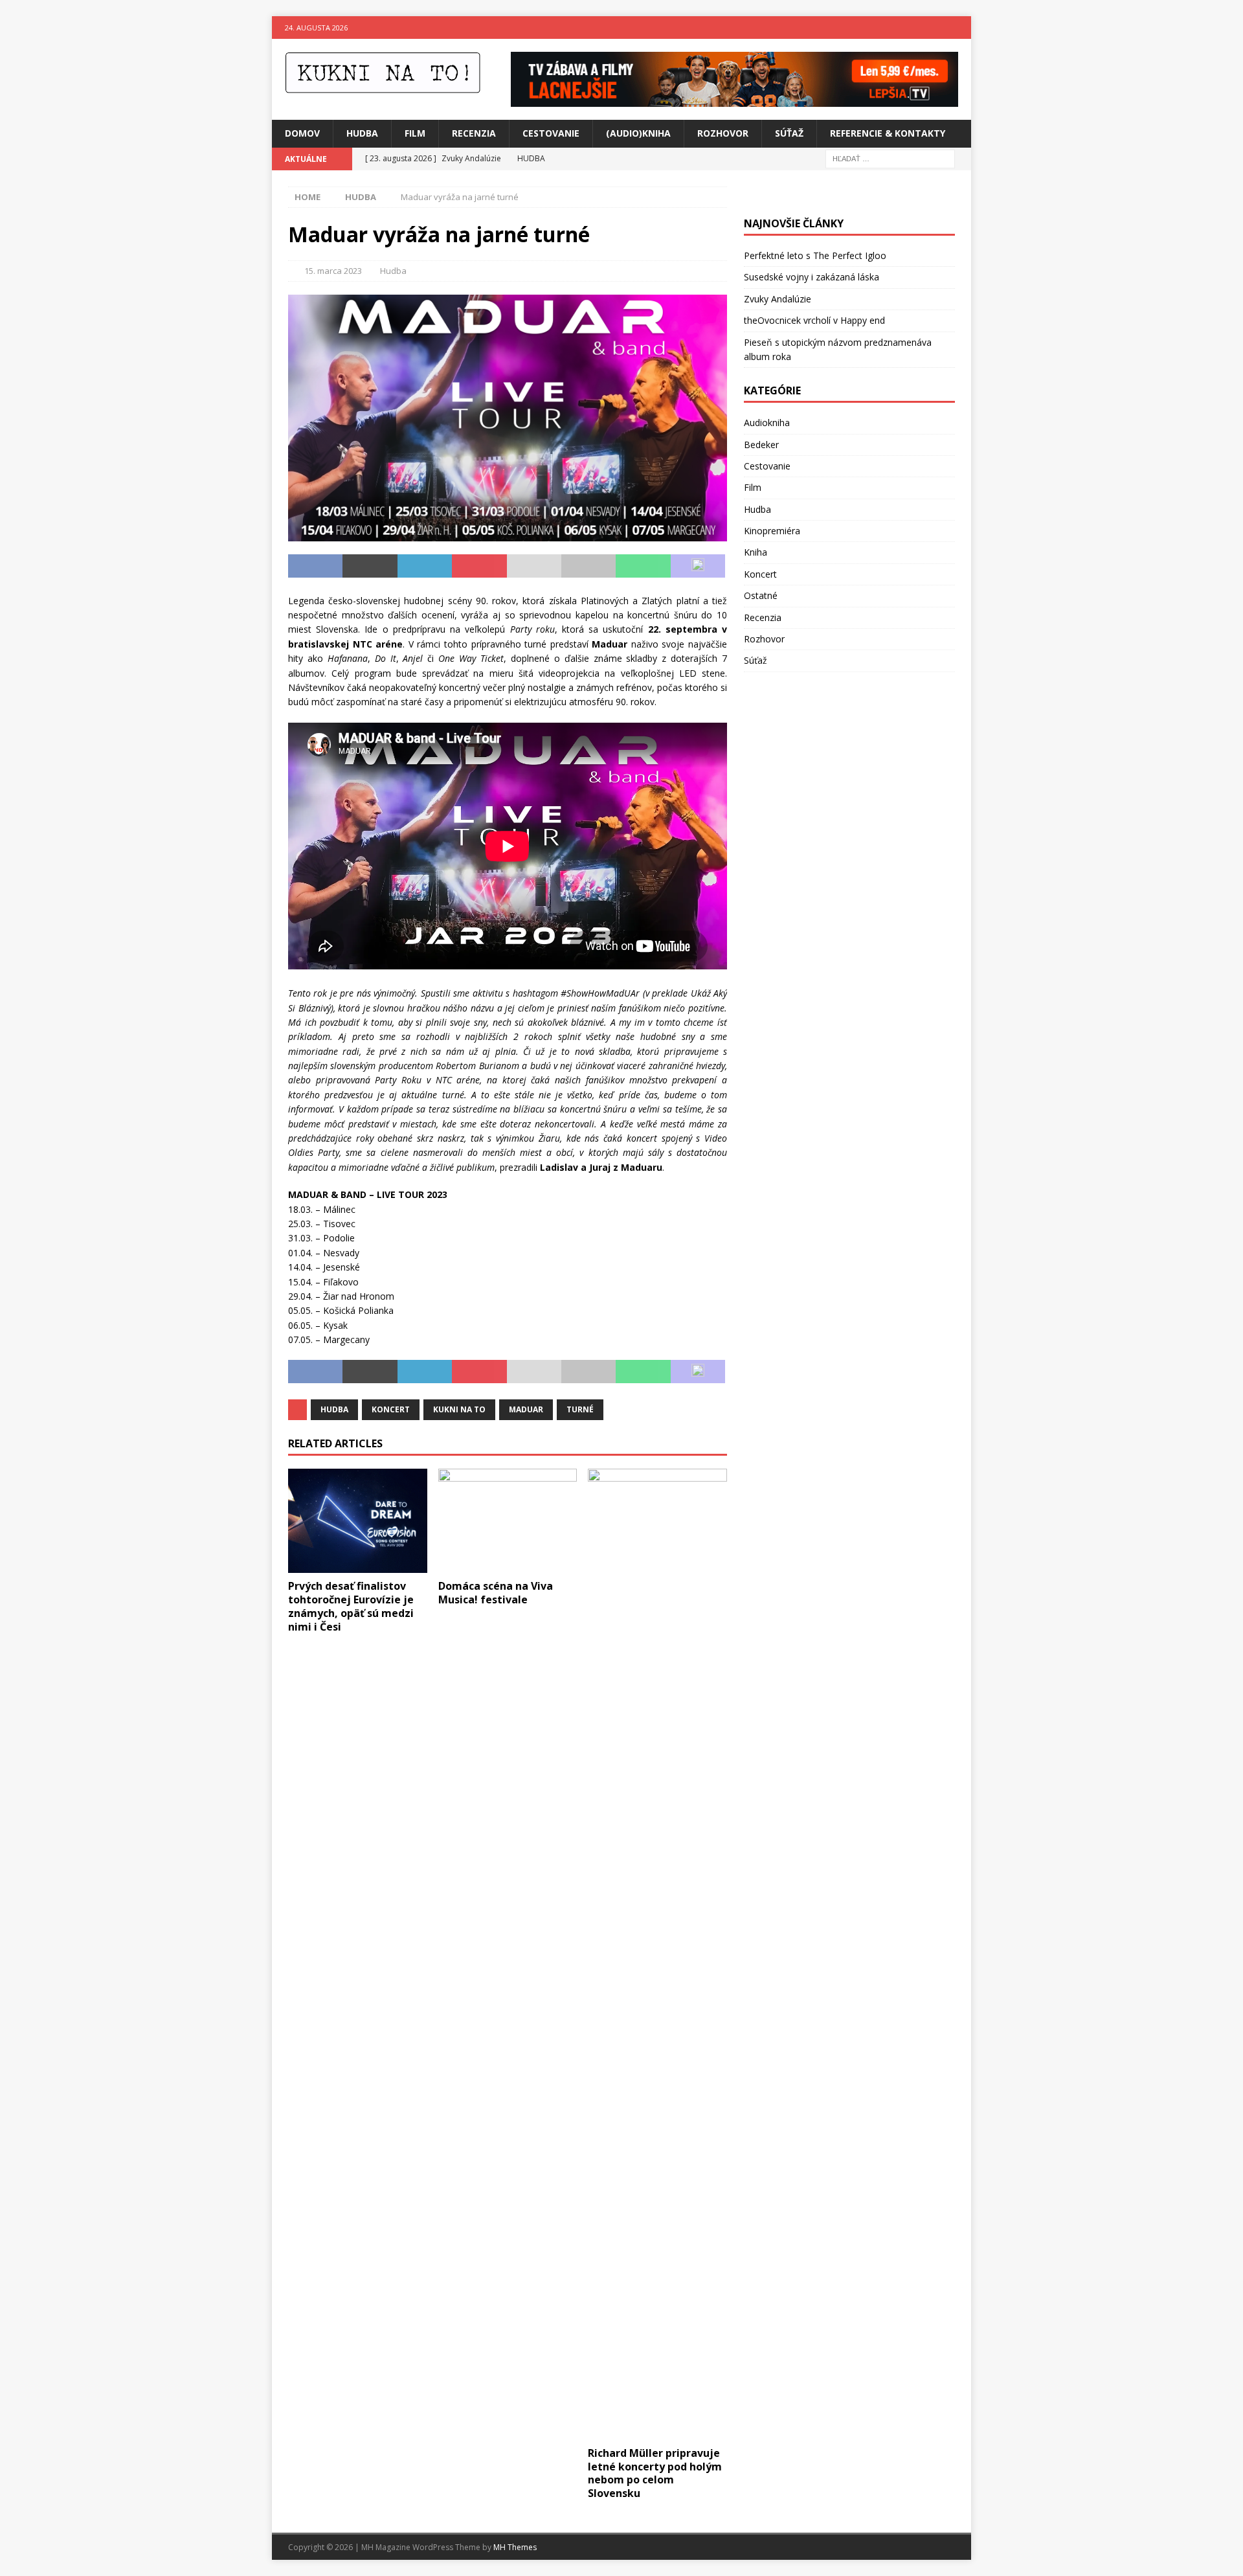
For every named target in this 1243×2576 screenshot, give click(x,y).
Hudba (362, 133)
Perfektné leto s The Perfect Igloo (815, 255)
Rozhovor (723, 133)
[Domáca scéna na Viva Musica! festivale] (508, 1521)
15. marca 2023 (333, 271)
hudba (334, 1409)
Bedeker (761, 445)
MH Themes (515, 2547)
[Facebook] (935, 28)
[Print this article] (588, 566)
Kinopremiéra (772, 531)
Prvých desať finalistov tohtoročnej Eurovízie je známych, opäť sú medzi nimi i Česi (351, 1606)
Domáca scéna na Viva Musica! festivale (496, 1593)
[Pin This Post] (479, 566)
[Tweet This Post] (370, 566)
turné (580, 1409)
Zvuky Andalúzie (778, 299)
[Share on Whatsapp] (643, 566)
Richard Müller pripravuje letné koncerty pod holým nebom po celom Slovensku (655, 2473)
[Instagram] (960, 28)
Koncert (760, 574)
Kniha (756, 552)
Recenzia (474, 133)
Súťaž (789, 133)
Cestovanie (551, 133)
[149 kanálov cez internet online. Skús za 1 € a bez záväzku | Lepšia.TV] (734, 99)
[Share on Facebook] (315, 566)
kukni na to (459, 1409)
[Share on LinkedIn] (425, 566)
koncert (391, 1409)
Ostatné (761, 595)
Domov (302, 133)
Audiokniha (767, 423)
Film (415, 133)
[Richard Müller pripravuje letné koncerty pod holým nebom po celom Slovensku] (657, 1954)
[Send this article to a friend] (534, 566)
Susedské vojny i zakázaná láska (812, 277)
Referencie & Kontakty (888, 133)
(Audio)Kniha (638, 133)
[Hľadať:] (890, 158)
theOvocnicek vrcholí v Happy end (814, 320)
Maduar (526, 1409)
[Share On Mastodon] (698, 566)
